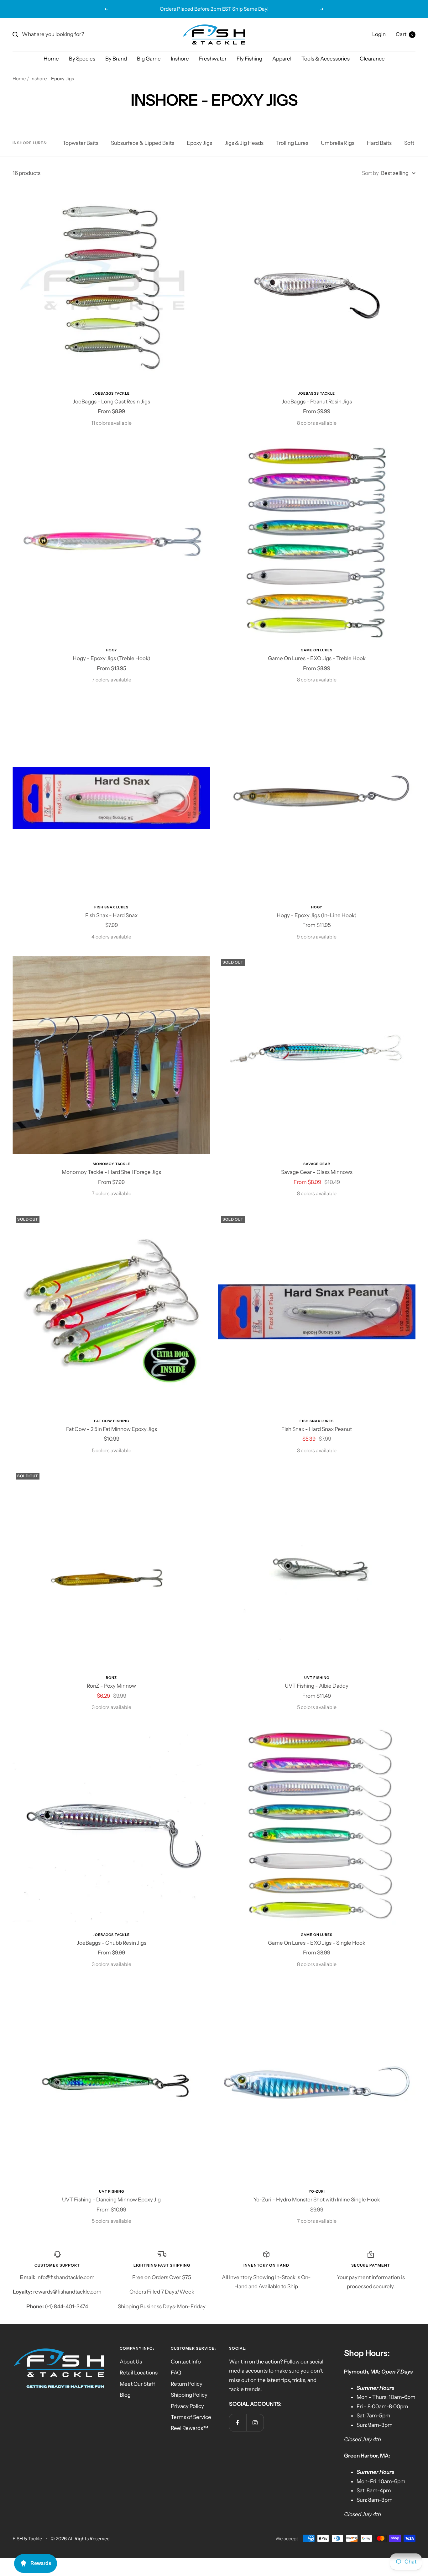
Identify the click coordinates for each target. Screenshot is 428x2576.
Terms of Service (191, 2417)
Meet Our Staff (137, 2384)
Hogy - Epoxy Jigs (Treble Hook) (112, 658)
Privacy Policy (187, 2406)
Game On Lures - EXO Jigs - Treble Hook (317, 658)
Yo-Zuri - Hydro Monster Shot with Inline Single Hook (317, 2200)
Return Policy (187, 2384)
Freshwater (213, 59)
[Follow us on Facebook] (238, 2423)
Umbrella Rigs (338, 143)
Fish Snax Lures (111, 907)
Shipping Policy (189, 2395)
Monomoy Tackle (112, 1164)
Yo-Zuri (317, 2191)
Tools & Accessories (326, 59)
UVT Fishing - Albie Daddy (317, 1686)
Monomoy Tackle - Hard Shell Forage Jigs (111, 1172)
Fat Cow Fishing (112, 1421)
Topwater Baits (81, 143)
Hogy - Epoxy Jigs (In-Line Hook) (317, 915)
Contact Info (186, 2362)
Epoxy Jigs (199, 143)
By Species (82, 59)
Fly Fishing (249, 59)
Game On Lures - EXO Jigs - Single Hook (317, 1943)
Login (379, 34)
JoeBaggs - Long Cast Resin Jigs (111, 402)
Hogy (112, 650)
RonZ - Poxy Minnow (111, 1686)
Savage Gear (317, 1164)
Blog (125, 2395)
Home (51, 59)
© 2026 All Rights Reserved (80, 2539)
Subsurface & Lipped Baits (143, 143)
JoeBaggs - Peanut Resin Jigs (317, 402)
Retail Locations (139, 2373)
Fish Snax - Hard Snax (111, 915)
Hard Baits (379, 143)
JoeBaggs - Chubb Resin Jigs (112, 1943)
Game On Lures (317, 650)
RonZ (111, 1678)
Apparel (282, 59)
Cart (405, 34)
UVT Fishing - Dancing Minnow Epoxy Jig (111, 2200)
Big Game (149, 59)
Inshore (180, 59)
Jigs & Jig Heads (244, 143)
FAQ (176, 2373)
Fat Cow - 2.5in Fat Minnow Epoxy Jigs (112, 1429)
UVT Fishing (317, 1678)
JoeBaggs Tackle (111, 393)
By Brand (116, 59)
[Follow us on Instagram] (255, 2423)
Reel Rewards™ (190, 2428)
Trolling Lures (292, 143)
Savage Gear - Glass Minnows (317, 1172)
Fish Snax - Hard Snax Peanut (317, 1429)
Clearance (372, 59)
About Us (131, 2362)
